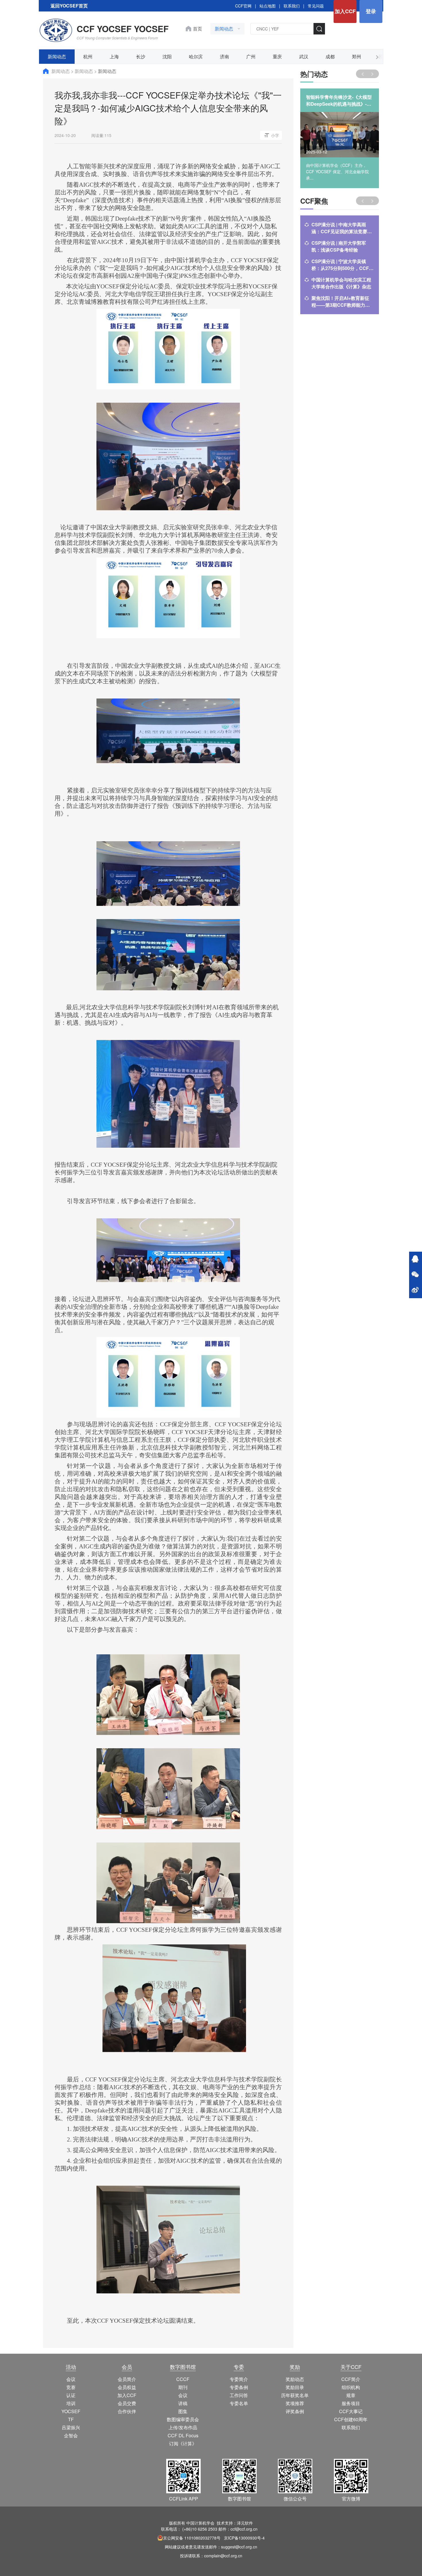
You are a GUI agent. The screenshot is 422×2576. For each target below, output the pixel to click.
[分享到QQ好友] (415, 1259)
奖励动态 (295, 2379)
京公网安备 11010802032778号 (192, 2538)
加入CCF (345, 11)
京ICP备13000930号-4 (244, 2538)
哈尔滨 (196, 56)
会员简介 (127, 2379)
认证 (71, 2395)
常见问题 (316, 6)
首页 (198, 29)
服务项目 (351, 2403)
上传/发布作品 (183, 2427)
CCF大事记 (351, 2411)
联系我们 (292, 6)
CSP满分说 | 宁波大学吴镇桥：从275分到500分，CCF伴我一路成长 (342, 265)
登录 (371, 11)
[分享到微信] (415, 1275)
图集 (183, 2411)
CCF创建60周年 (351, 2419)
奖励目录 (295, 2387)
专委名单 (239, 2403)
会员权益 (127, 2387)
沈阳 (167, 56)
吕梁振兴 (71, 2427)
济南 (224, 56)
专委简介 (239, 2379)
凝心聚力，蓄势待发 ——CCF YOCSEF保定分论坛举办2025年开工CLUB (339, 101)
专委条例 (239, 2387)
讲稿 (183, 2403)
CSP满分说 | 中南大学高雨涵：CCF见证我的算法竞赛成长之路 (342, 228)
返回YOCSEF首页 (69, 6)
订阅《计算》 (183, 2443)
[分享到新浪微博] (415, 1290)
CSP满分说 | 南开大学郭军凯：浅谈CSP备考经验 (339, 246)
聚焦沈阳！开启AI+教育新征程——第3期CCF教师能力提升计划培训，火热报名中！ (341, 302)
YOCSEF (71, 2411)
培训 (71, 2403)
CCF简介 (351, 2379)
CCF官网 (243, 6)
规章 (351, 2395)
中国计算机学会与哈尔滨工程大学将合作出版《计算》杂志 (341, 283)
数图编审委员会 (183, 2419)
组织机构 (351, 2387)
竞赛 (71, 2387)
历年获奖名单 (295, 2395)
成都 (330, 56)
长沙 (141, 56)
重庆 (277, 56)
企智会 (71, 2435)
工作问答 (239, 2395)
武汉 (304, 56)
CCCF (183, 2379)
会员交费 (127, 2403)
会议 (71, 2379)
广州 (251, 56)
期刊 (183, 2387)
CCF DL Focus (183, 2435)
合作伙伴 (127, 2411)
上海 (114, 56)
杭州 (88, 56)
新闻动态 (57, 56)
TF (71, 2419)
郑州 (357, 56)
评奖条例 (295, 2411)
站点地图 (268, 6)
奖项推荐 (295, 2403)
